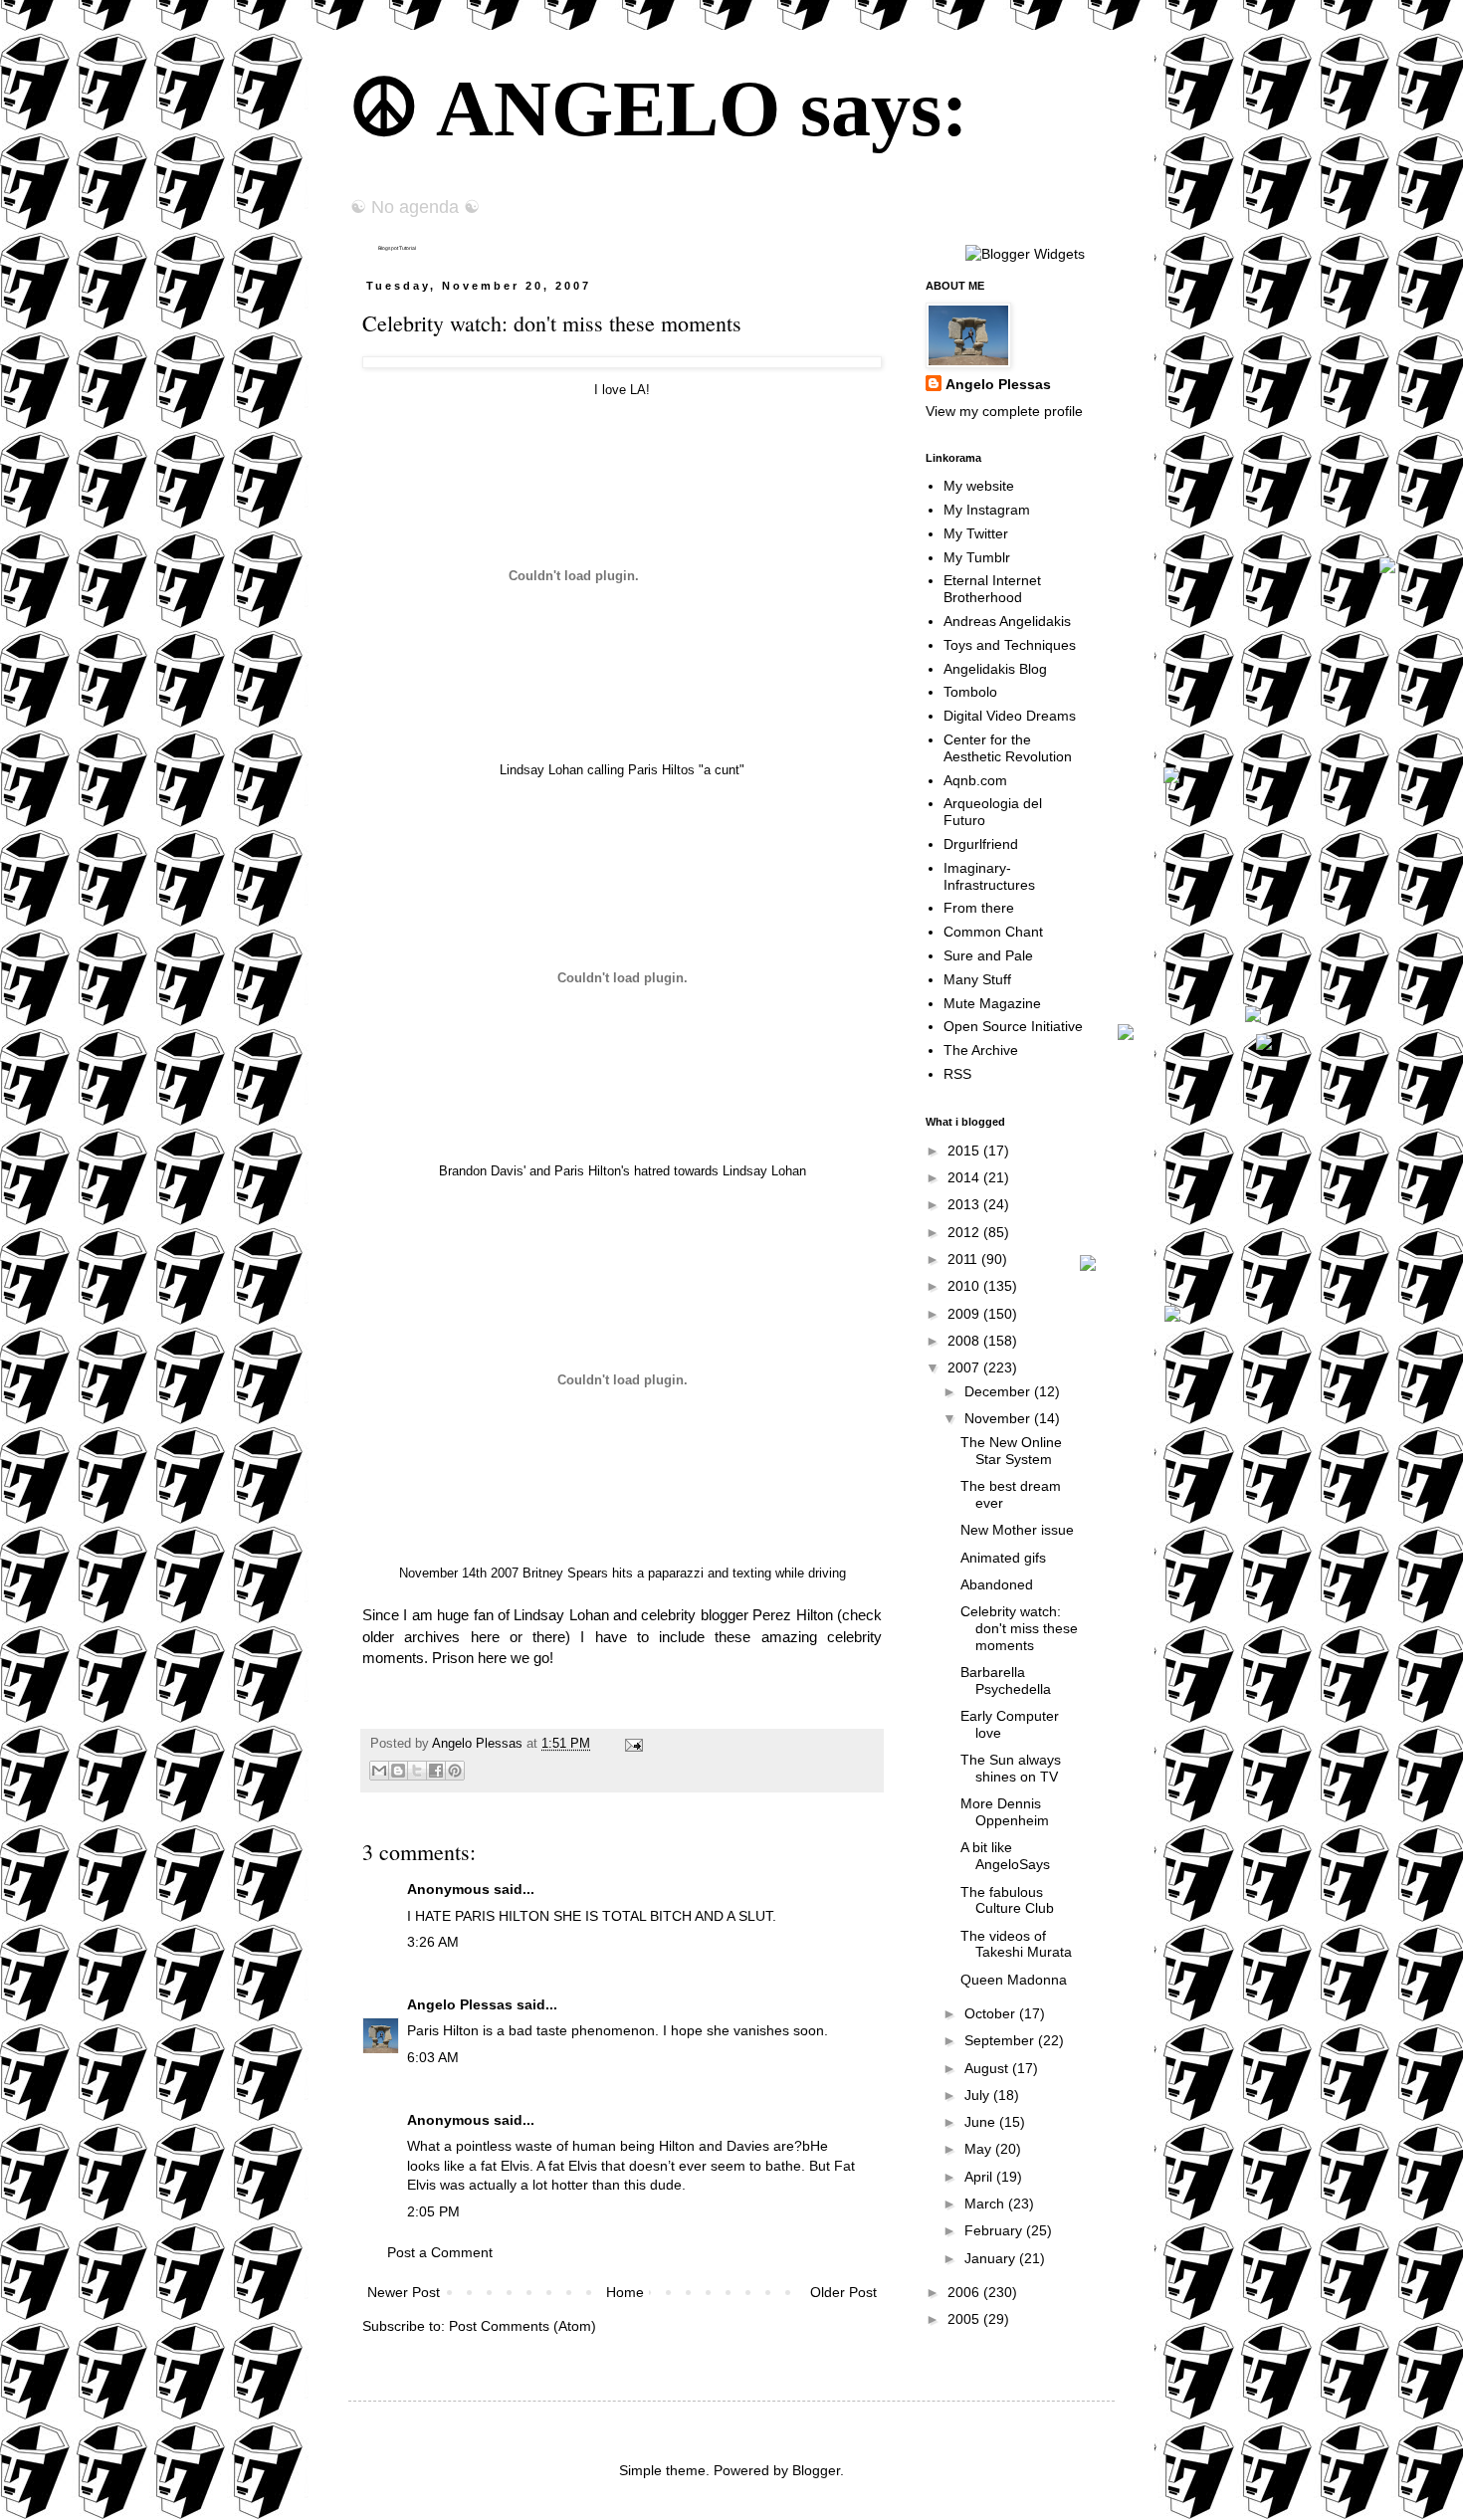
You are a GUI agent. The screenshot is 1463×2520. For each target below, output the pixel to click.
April (980, 2177)
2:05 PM (433, 2211)
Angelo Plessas (479, 1744)
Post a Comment (440, 2252)
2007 (965, 1367)
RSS (957, 1074)
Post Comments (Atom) (522, 2326)
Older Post (843, 2292)
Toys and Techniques (1010, 645)
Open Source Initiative (1013, 1026)
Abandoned (997, 1584)
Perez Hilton (792, 1615)
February (995, 2230)
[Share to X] (417, 1771)
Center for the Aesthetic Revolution (1008, 748)
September (1001, 2040)
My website (979, 486)
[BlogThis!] (398, 1771)
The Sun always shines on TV (1011, 1768)
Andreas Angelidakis (1007, 621)
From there (979, 908)
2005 (965, 2319)
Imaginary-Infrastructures (989, 876)
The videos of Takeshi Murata (1016, 1944)
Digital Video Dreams (1010, 716)
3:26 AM (433, 1942)
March (986, 2204)
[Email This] (379, 1771)
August (988, 2068)
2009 (965, 1314)
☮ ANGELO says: (658, 108)
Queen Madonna (1014, 1980)
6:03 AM (433, 2057)
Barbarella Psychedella (1006, 1680)
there (549, 1637)
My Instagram (987, 510)
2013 (965, 1204)
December (999, 1391)
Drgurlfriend (981, 844)
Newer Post (404, 2292)
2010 (965, 1286)
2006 (965, 2292)
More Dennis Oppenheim (1005, 1812)
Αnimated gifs (1003, 1558)
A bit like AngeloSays (1005, 1856)
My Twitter (976, 533)
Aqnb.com (975, 780)
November (999, 1418)
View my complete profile (1004, 411)
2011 (964, 1259)
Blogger (816, 2470)
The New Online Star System (1011, 1451)
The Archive (981, 1050)
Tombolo (970, 692)
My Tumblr (977, 557)
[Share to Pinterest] (455, 1771)
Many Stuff (977, 979)
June (982, 2122)
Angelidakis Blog (995, 669)
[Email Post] (631, 1744)
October (992, 2013)
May (980, 2149)
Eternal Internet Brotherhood (992, 589)
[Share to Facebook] (436, 1771)
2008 (965, 1341)
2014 (965, 1177)
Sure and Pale (988, 955)
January (992, 2258)
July (979, 2095)
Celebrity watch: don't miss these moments (1019, 1628)
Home (625, 2292)
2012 (965, 1232)
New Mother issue (1017, 1530)
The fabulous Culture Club (1007, 1900)
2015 (965, 1151)
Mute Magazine (992, 1003)
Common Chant (993, 932)
